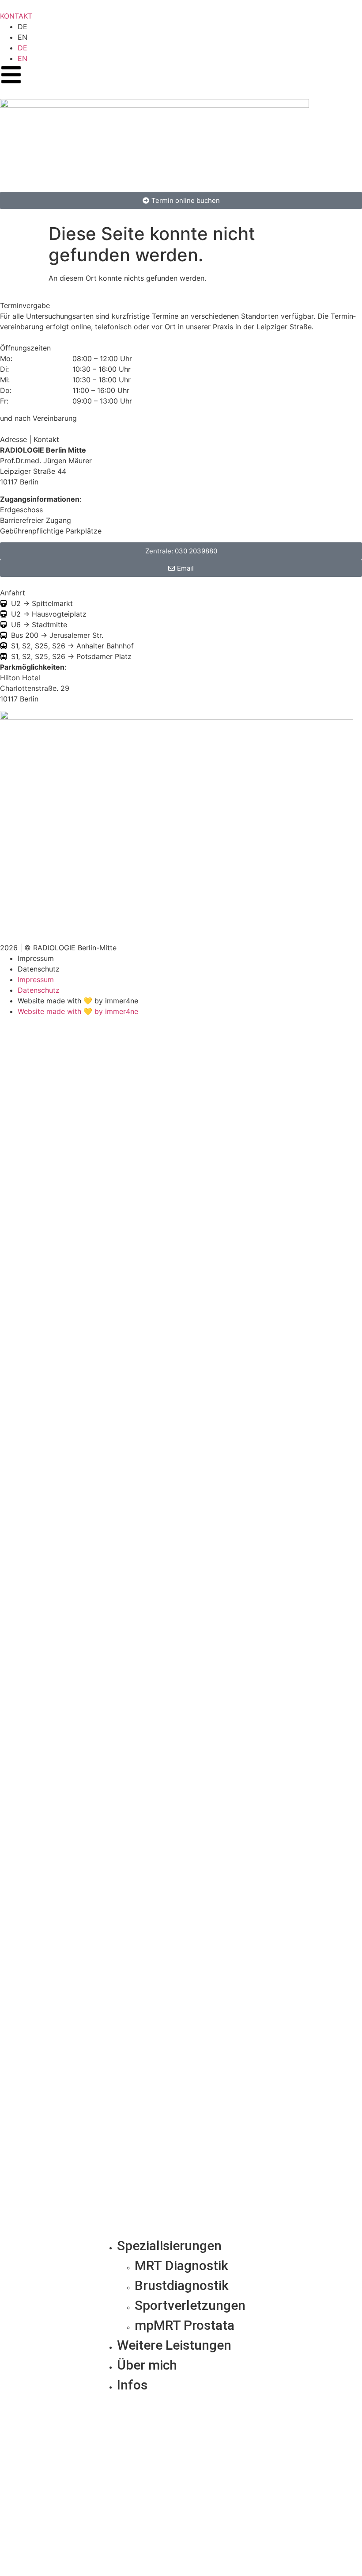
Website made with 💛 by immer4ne (78, 1001)
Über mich (147, 2365)
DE (23, 27)
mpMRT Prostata (185, 2325)
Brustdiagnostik (182, 2285)
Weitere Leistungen (174, 2345)
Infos (132, 2385)
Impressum (36, 958)
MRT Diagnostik (181, 2265)
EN (23, 37)
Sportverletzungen (190, 2305)
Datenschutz (39, 969)
